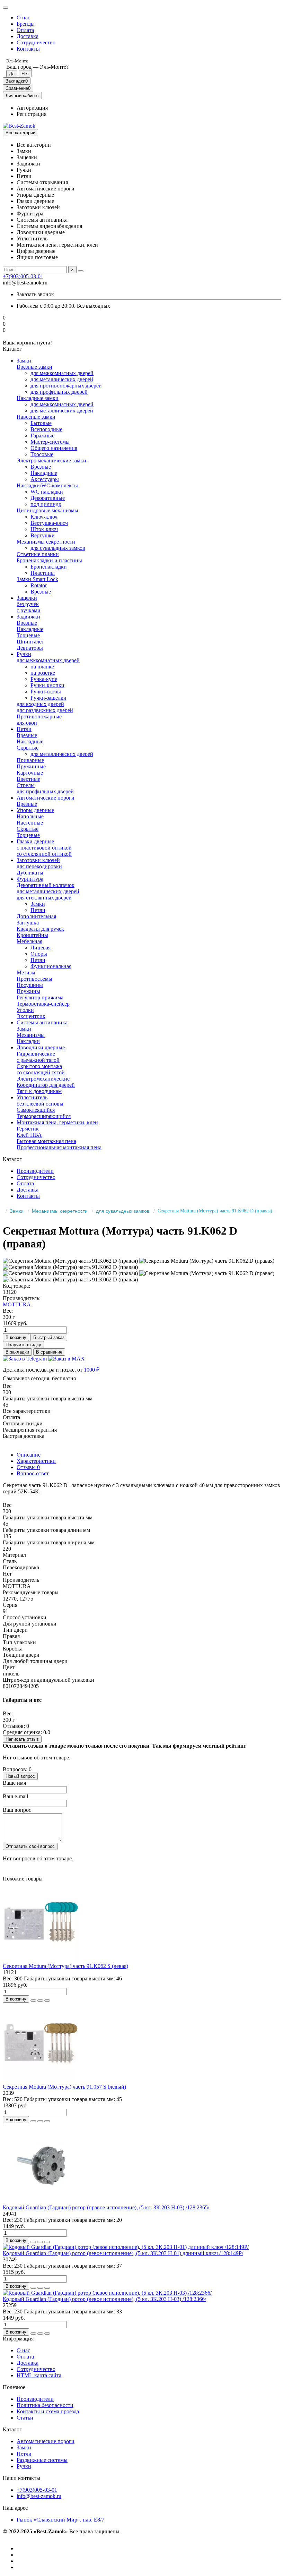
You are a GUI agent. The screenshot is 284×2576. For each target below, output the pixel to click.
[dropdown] (6, 8)
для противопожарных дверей (66, 386)
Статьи (25, 2418)
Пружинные (31, 766)
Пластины (43, 573)
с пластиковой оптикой (44, 848)
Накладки (28, 1041)
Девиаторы (30, 648)
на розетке (43, 673)
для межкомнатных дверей (62, 373)
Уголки (25, 1010)
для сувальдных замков (58, 548)
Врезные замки (34, 367)
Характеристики (36, 1461)
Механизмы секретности (46, 542)
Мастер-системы (50, 442)
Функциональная (51, 966)
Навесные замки (36, 417)
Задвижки (28, 617)
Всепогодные (46, 429)
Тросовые (42, 454)
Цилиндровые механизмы (47, 510)
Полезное (14, 2387)
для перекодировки (39, 866)
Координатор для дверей (46, 1085)
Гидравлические (36, 1054)
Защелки (27, 598)
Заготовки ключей (38, 860)
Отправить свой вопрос (30, 1846)
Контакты (28, 49)
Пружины (28, 991)
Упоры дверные (35, 810)
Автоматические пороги (46, 798)
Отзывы (28, 1467)
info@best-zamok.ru (39, 2496)
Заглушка (28, 923)
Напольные (30, 816)
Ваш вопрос (17, 1810)
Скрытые (28, 748)
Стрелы (26, 785)
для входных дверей (40, 704)
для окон (27, 723)
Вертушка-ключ (49, 523)
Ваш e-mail (15, 1796)
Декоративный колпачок (46, 885)
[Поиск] (81, 271)
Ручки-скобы (46, 692)
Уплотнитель (32, 1097)
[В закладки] (40, 2001)
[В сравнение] (47, 2001)
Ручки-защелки (48, 698)
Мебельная (29, 941)
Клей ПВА (29, 1135)
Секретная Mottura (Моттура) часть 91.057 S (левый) (64, 2087)
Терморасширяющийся (44, 1116)
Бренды (26, 24)
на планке (42, 667)
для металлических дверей (62, 379)
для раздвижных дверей (45, 710)
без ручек (28, 604)
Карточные (30, 773)
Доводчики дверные (41, 1047)
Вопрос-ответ (33, 1473)
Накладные (44, 473)
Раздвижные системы (42, 2460)
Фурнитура (30, 879)
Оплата (25, 30)
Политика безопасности (45, 2405)
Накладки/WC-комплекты (47, 485)
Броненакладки (49, 567)
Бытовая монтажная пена (46, 1141)
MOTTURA (17, 1304)
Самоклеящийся (36, 1110)
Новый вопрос (20, 1776)
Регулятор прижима (40, 997)
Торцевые (28, 635)
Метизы (26, 973)
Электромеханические (43, 1079)
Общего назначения (54, 448)
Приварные (30, 760)
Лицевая (41, 948)
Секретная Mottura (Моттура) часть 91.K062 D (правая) (215, 1211)
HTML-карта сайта (39, 2375)
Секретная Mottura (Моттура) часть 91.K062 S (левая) (65, 1966)
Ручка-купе (44, 679)
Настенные (30, 823)
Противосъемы (34, 979)
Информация (18, 2339)
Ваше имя (14, 1783)
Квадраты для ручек (40, 929)
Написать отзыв (22, 1739)
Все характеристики (27, 1411)
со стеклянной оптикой (44, 854)
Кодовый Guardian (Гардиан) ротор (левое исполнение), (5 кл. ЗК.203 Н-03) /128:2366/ (104, 2299)
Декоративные (48, 498)
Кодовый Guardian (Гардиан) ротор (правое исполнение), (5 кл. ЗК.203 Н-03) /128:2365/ (106, 2207)
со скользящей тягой (41, 1072)
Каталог (12, 2429)
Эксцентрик (31, 1016)
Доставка (28, 36)
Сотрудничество (36, 42)
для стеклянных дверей (44, 898)
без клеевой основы (40, 1104)
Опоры (39, 954)
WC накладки (47, 492)
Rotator (39, 585)
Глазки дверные (35, 841)
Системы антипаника (42, 1022)
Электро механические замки (51, 460)
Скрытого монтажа (39, 1066)
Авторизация (32, 108)
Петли (24, 729)
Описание (29, 1455)
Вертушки (43, 535)
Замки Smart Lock (37, 579)
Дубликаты (30, 873)
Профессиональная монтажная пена (59, 1147)
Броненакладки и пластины (49, 560)
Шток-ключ (44, 529)
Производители (35, 1171)
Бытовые (41, 423)
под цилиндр (46, 504)
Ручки (24, 654)
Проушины (30, 985)
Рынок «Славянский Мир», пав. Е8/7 (60, 2520)
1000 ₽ (92, 1370)
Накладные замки (38, 398)
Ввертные (28, 779)
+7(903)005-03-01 (23, 276)
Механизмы (31, 1035)
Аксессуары (45, 479)
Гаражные (42, 436)
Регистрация (32, 114)
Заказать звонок (35, 294)
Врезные (41, 467)
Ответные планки (38, 554)
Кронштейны (32, 935)
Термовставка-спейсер (43, 1004)
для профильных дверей (59, 392)
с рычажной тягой (38, 1060)
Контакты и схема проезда (48, 2411)
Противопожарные (39, 716)
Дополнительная (36, 916)
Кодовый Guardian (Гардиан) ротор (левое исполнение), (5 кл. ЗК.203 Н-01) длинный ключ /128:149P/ (123, 2253)
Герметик (28, 1129)
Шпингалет (30, 642)
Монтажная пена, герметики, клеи (57, 1122)
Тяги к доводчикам (39, 1091)
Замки (24, 361)
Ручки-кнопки (47, 685)
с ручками (29, 610)
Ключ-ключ (44, 517)
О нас (23, 18)
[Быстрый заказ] (33, 2001)
